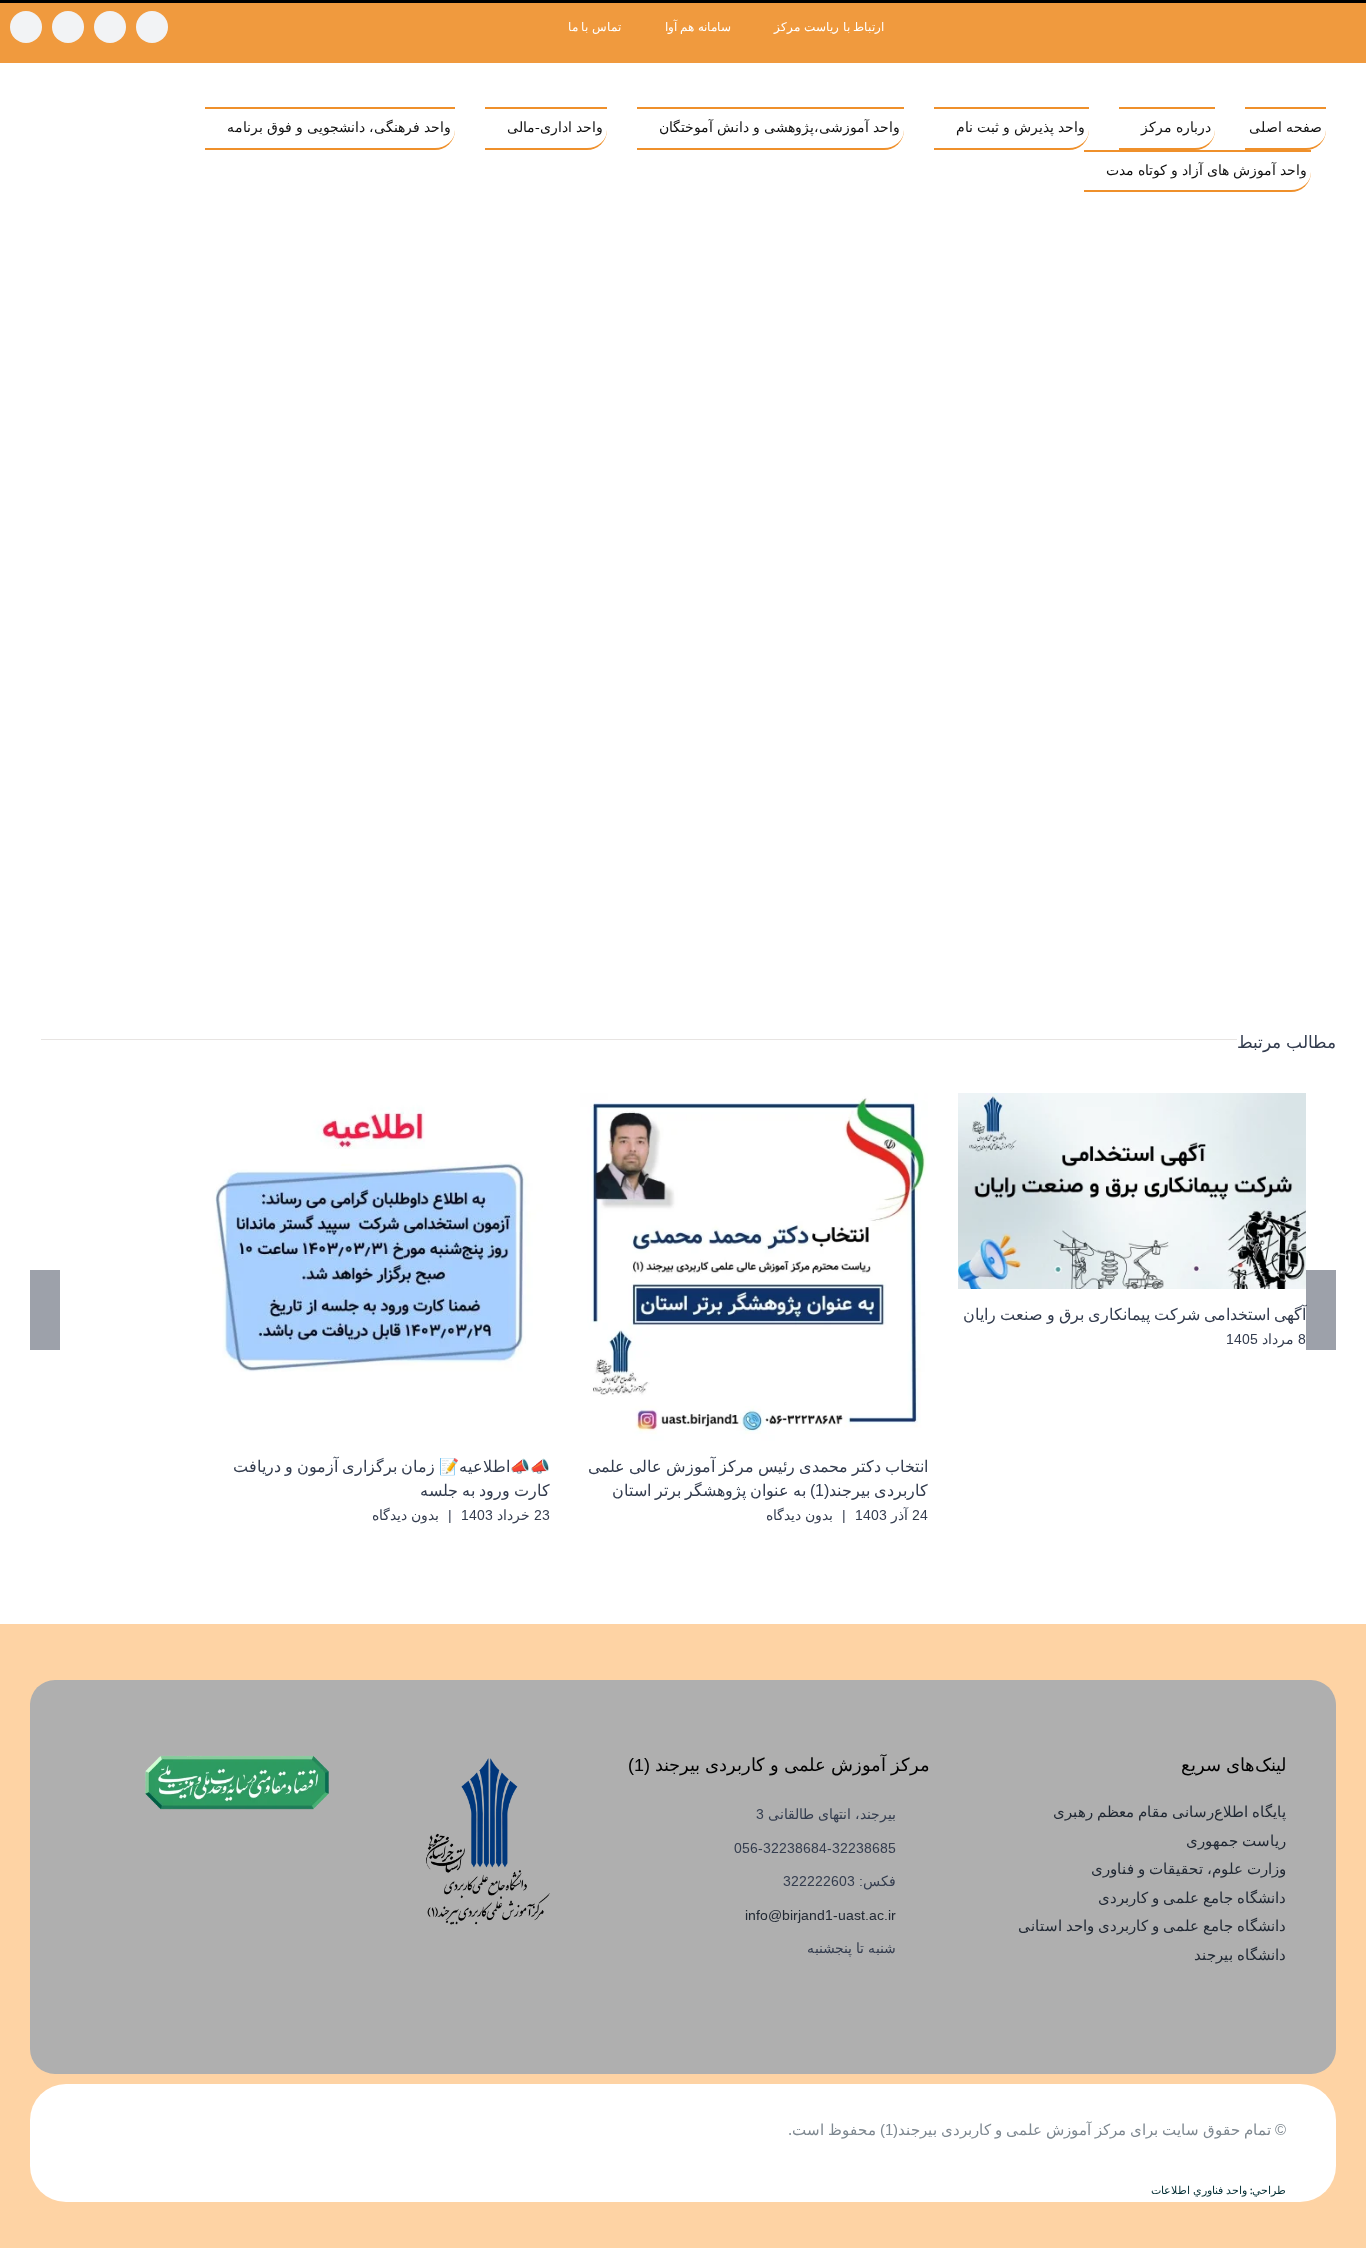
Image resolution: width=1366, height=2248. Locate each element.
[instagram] (152, 27)
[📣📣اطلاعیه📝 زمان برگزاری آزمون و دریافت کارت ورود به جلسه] (376, 1267)
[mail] (26, 27)
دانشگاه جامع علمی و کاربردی (1192, 1897)
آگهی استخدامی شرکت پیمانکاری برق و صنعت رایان (1161, 1191)
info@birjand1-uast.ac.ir (820, 1915)
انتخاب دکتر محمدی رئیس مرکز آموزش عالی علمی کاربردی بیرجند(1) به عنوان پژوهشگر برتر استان (783, 1267)
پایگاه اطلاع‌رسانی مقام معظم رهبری (1169, 1811)
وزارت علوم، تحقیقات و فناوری (1188, 1868)
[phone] (68, 27)
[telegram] (110, 27)
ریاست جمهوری (1236, 1840)
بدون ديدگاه (799, 1515)
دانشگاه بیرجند (1240, 1954)
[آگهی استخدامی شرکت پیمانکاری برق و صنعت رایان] (1132, 1191)
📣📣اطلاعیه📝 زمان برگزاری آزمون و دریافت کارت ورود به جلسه (405, 1267)
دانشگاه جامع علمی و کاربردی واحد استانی (1152, 1925)
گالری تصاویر (1103, 1191)
